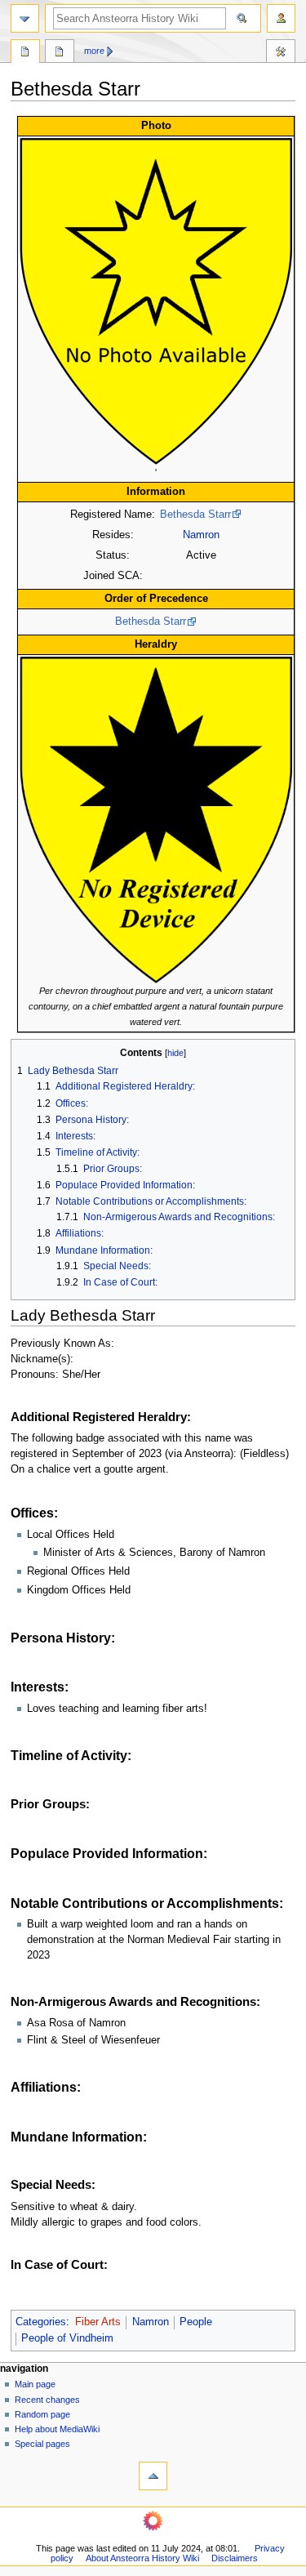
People (196, 2322)
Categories (41, 2322)
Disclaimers (235, 2558)
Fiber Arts (98, 2322)
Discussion (60, 53)
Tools (281, 53)
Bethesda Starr (195, 515)
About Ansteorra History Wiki (142, 2558)
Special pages (42, 2444)
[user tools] (281, 18)
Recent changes (47, 2400)
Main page (35, 2384)
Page (25, 53)
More (94, 51)
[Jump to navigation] (25, 18)
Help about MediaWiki (57, 2429)
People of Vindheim (67, 2338)
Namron (201, 535)
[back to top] (153, 2476)
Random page (42, 2414)
